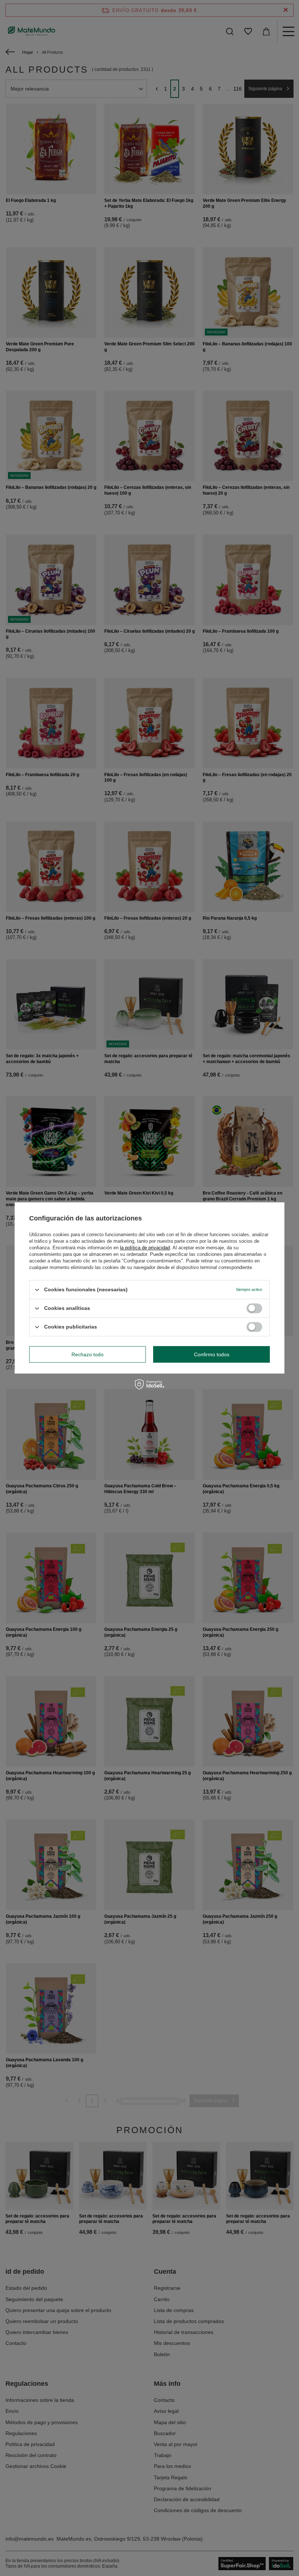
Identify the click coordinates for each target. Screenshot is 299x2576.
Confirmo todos (212, 1354)
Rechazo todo (88, 1354)
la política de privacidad (145, 1248)
